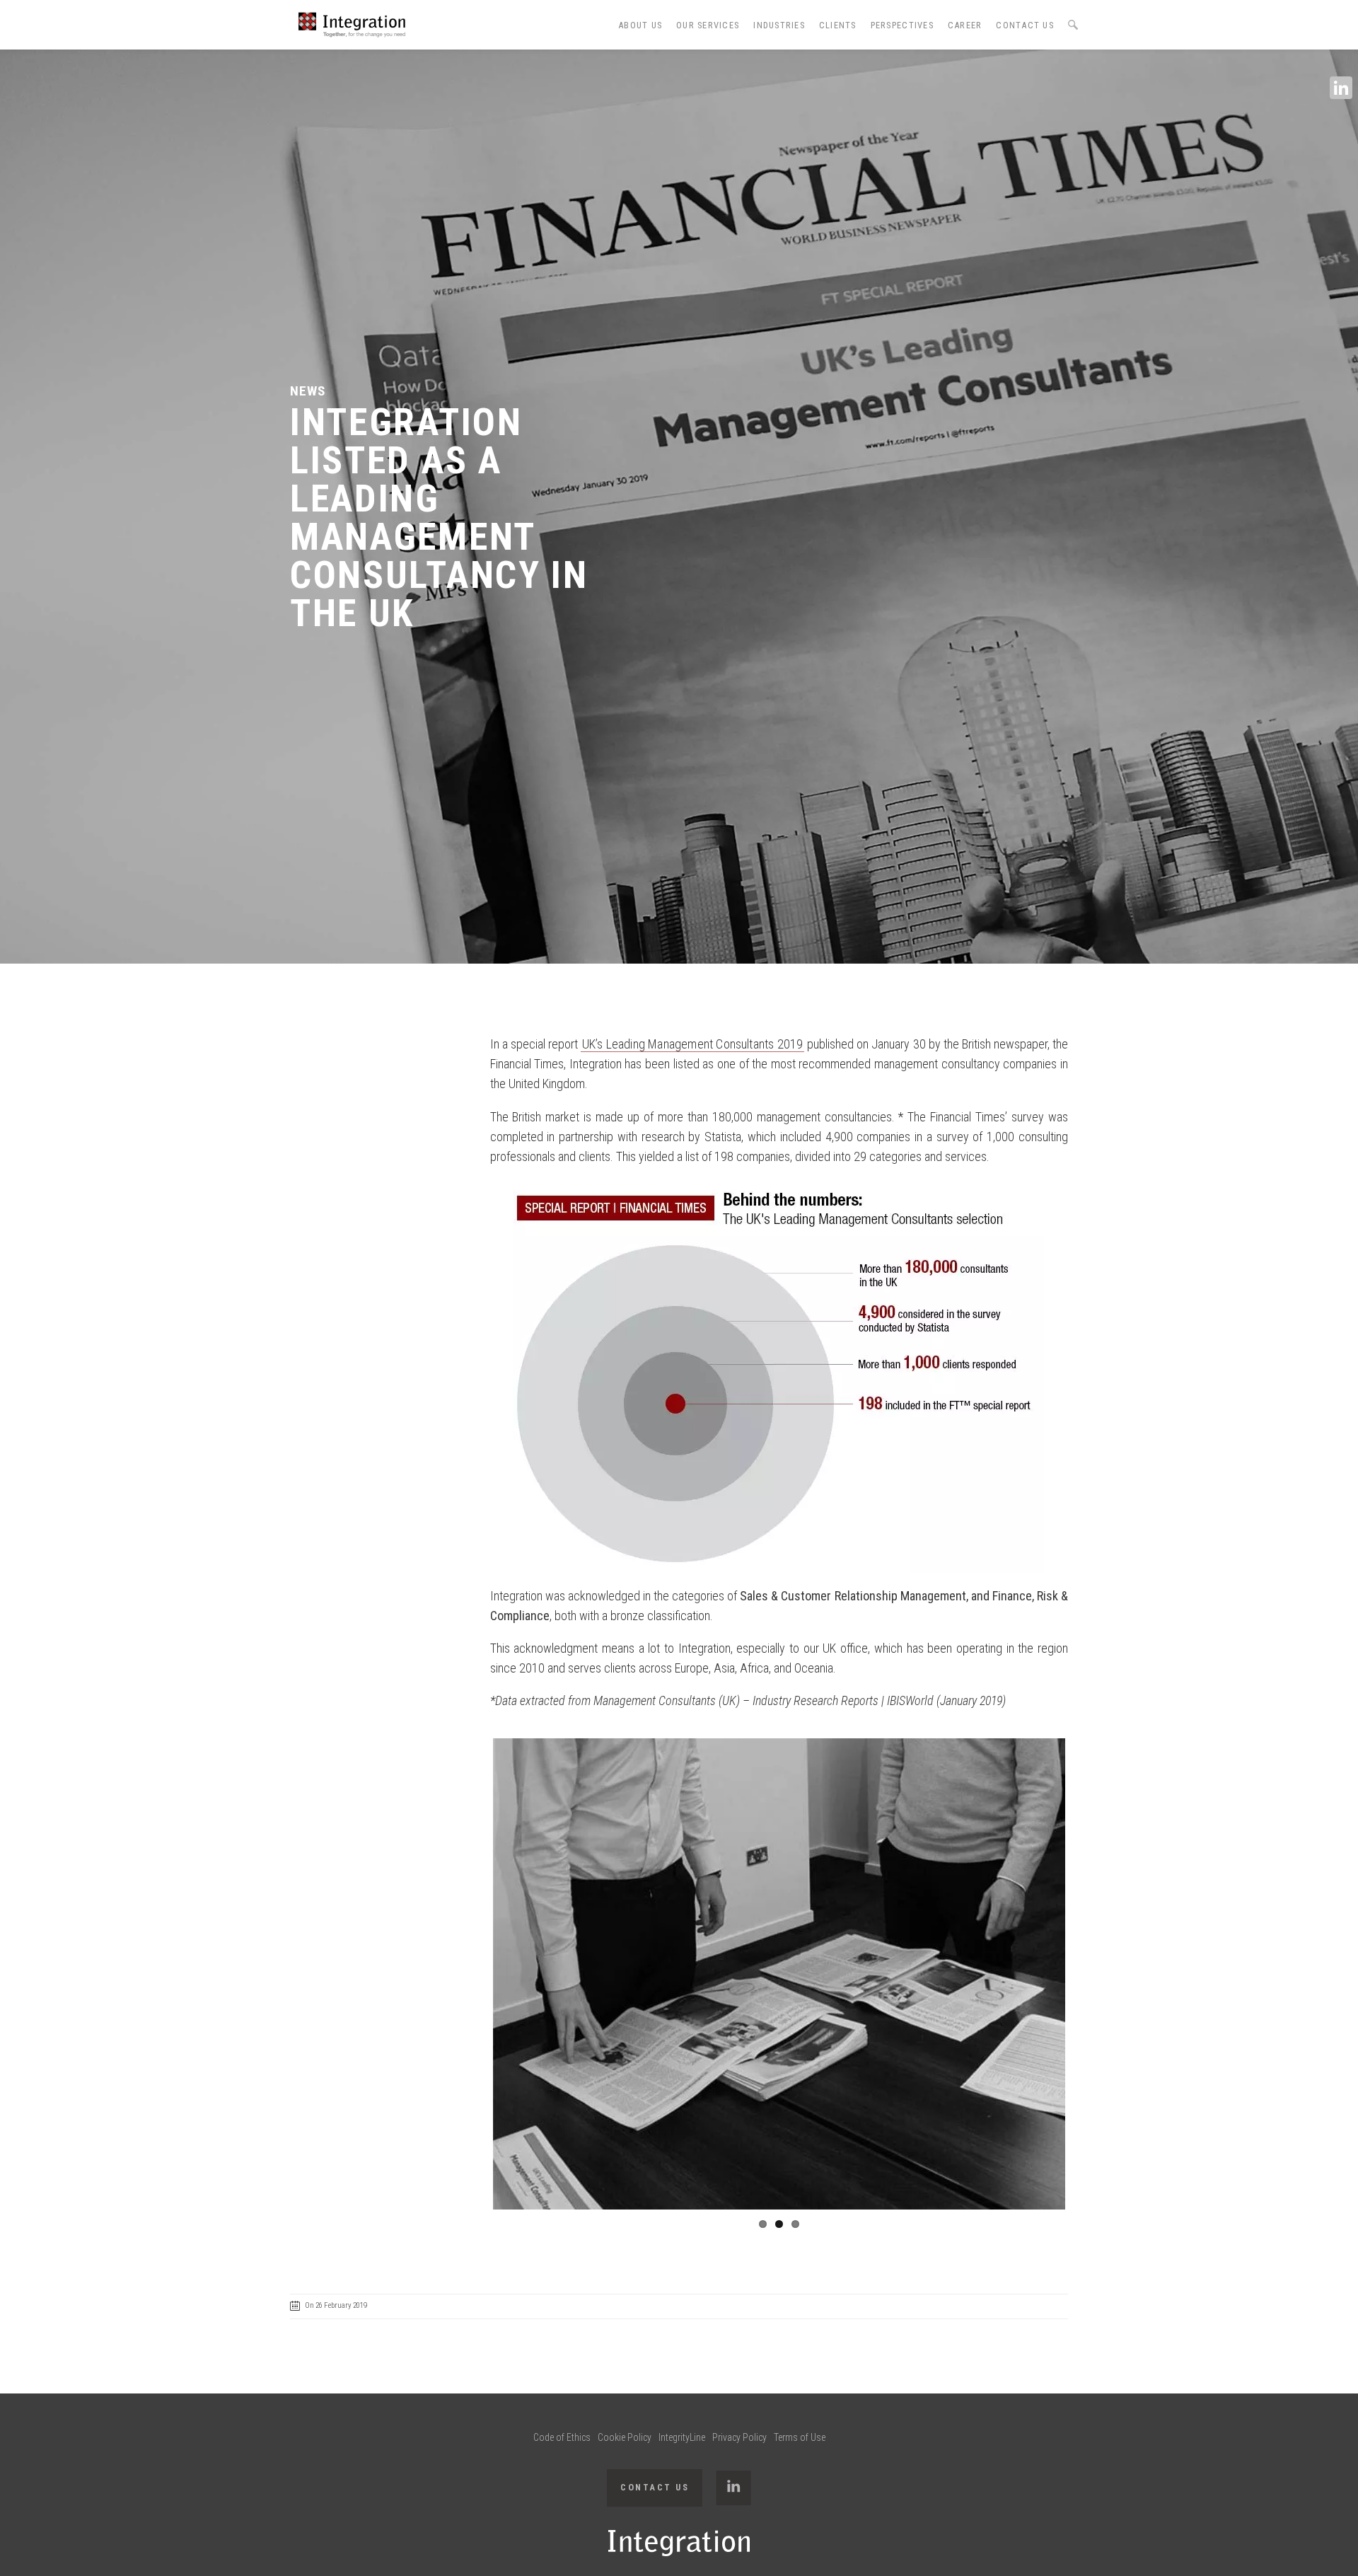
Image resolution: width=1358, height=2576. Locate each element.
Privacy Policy (739, 2437)
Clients (838, 25)
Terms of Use (800, 2437)
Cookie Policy (625, 2437)
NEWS (308, 391)
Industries (779, 25)
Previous (472, 1974)
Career (965, 25)
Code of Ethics (562, 2437)
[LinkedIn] (1341, 88)
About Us (640, 25)
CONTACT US (655, 2487)
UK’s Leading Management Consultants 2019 (693, 1044)
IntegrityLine (682, 2437)
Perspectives (902, 25)
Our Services (708, 25)
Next (1086, 1974)
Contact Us (1025, 25)
